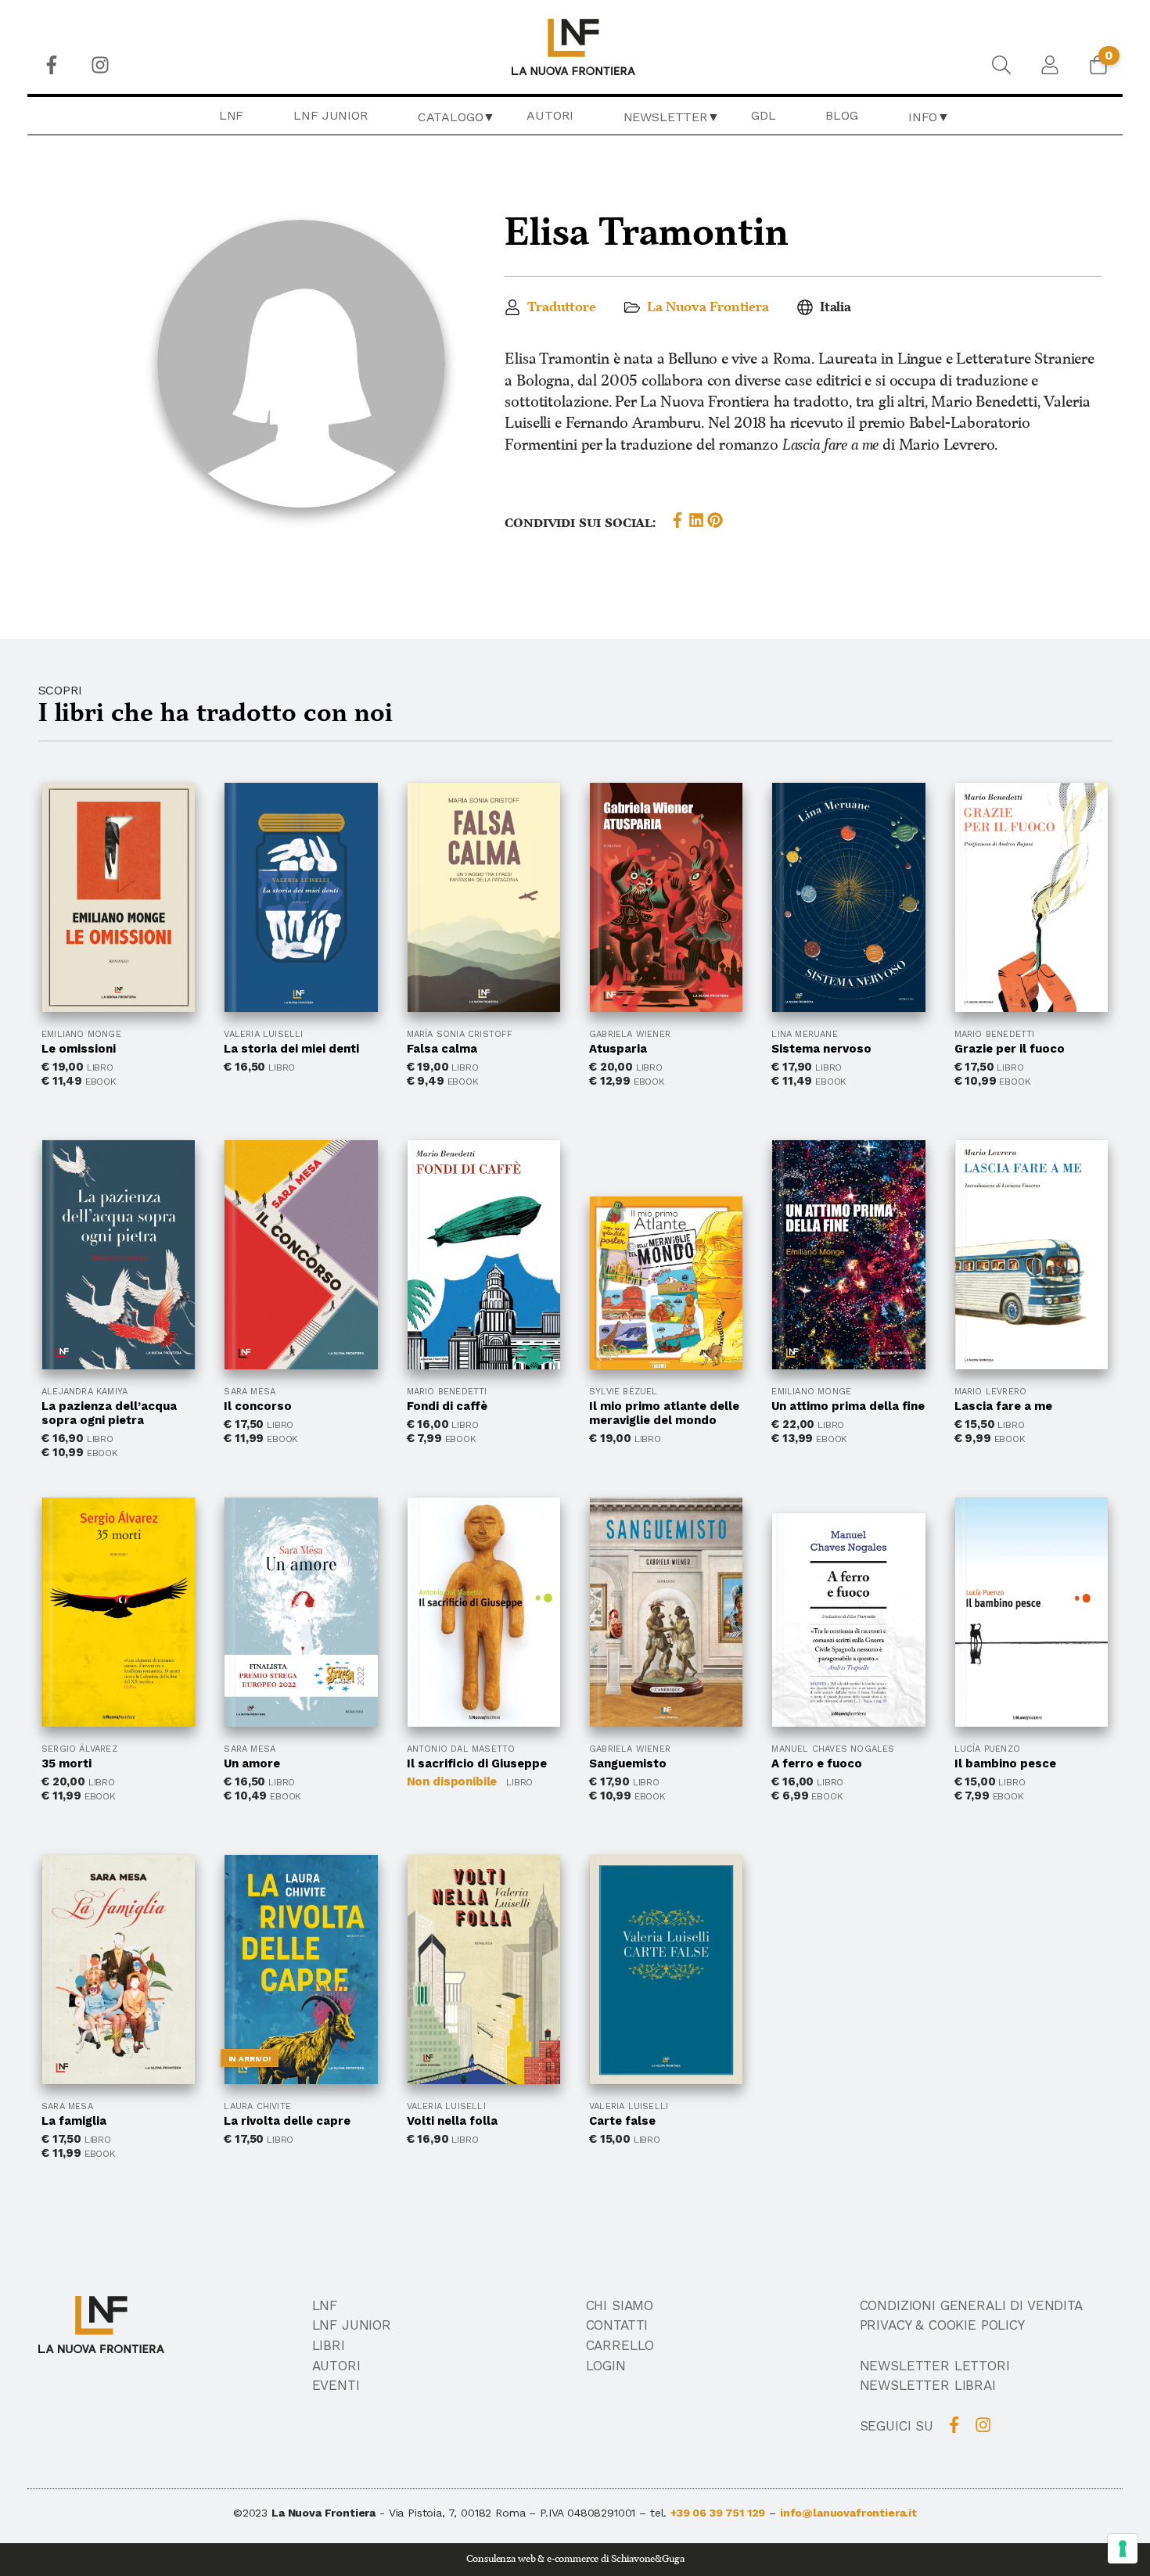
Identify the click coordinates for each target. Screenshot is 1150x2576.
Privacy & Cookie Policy (942, 2325)
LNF (232, 115)
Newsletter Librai (928, 2385)
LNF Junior (330, 115)
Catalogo (451, 117)
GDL (764, 115)
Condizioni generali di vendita (971, 2305)
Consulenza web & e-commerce (533, 2559)
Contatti (617, 2325)
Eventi (336, 2385)
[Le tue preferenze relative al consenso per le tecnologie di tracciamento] (1123, 2549)
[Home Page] (575, 47)
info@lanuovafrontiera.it (848, 2513)
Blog (841, 115)
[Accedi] (1050, 65)
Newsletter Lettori (935, 2366)
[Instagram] (100, 65)
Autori (550, 115)
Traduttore (561, 307)
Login (606, 2366)
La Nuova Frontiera (708, 307)
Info (923, 117)
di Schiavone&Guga (642, 2559)
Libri (329, 2345)
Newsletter (665, 117)
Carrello (620, 2345)
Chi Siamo (620, 2305)
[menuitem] (52, 65)
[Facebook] (52, 65)
